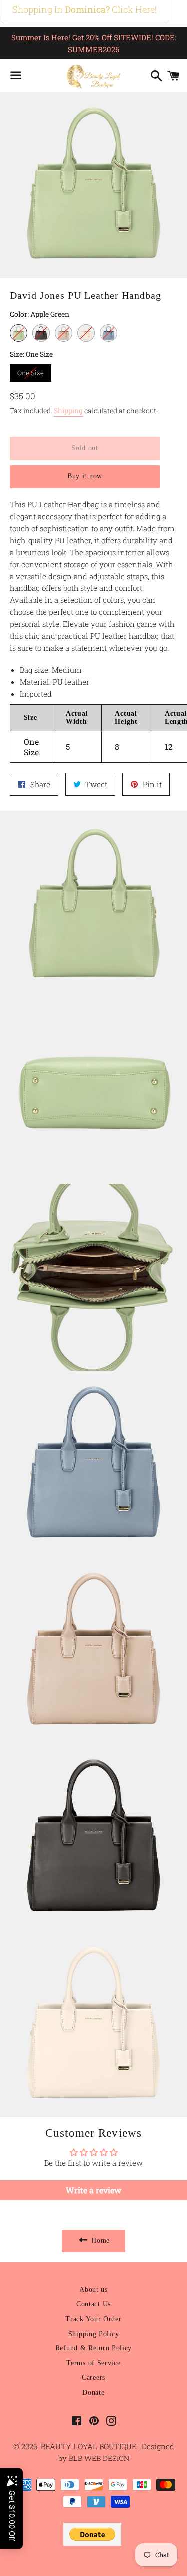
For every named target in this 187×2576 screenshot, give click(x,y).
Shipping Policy (94, 2334)
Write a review (93, 2190)
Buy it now (85, 476)
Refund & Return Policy (93, 2348)
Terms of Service (93, 2363)
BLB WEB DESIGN (98, 2458)
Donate (93, 2393)
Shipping (68, 410)
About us (93, 2289)
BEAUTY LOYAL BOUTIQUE (90, 2446)
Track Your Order (93, 2319)
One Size (31, 371)
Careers (93, 2378)
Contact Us (93, 2304)
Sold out (85, 448)
